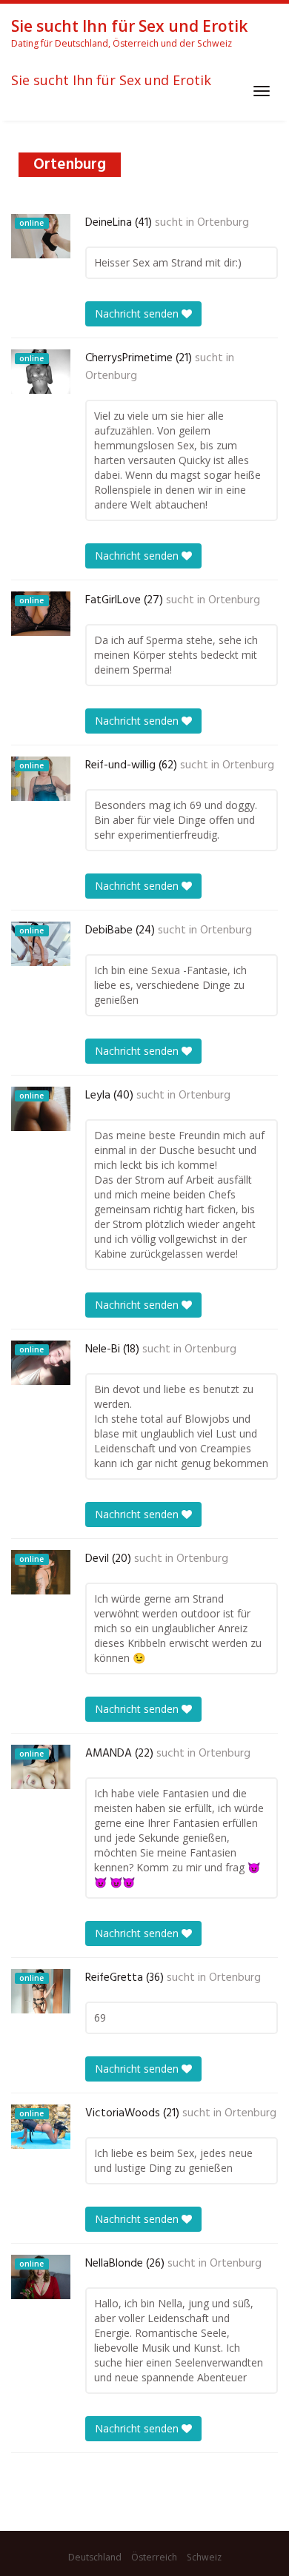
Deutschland (95, 2557)
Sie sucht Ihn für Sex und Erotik (111, 81)
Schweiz (204, 2557)
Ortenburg (223, 223)
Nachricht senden (138, 313)
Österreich (154, 2557)
